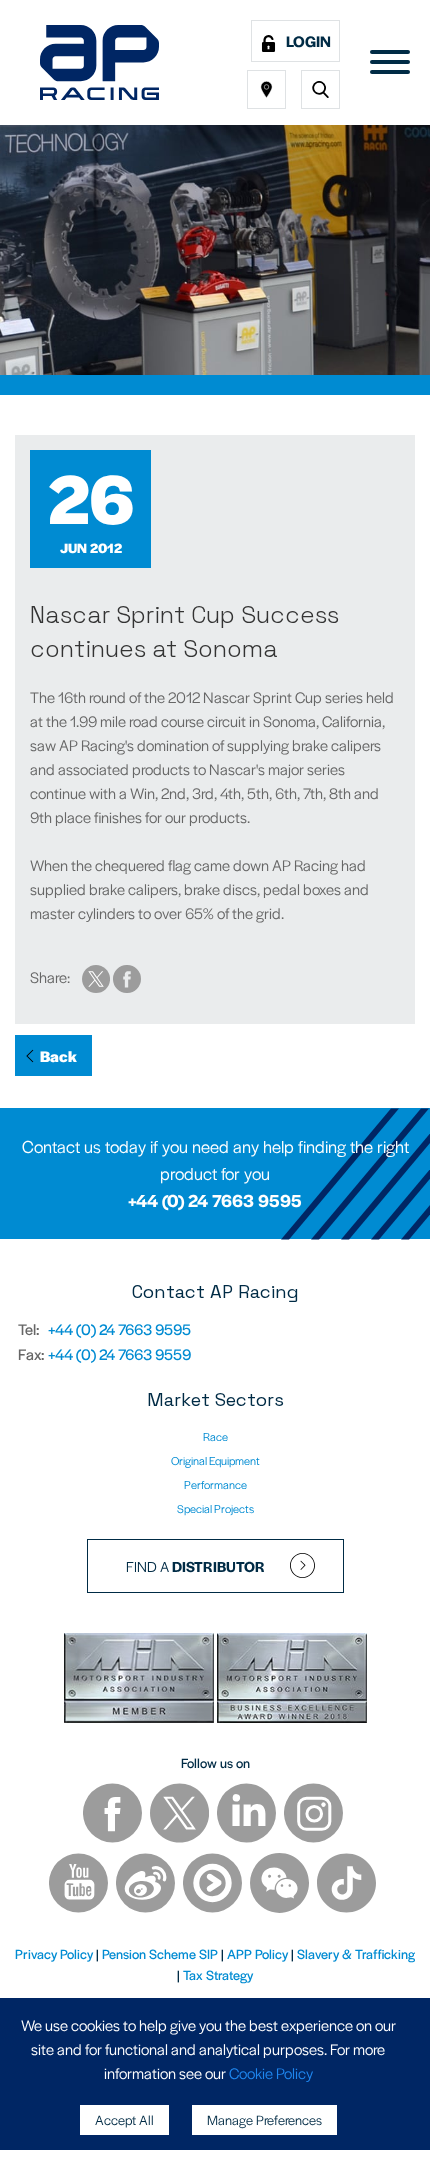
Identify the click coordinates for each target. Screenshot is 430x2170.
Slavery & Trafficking (356, 1953)
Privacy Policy (54, 1953)
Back (58, 1055)
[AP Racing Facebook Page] (114, 1815)
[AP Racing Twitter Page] (181, 1815)
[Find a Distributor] (266, 89)
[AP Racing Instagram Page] (313, 1815)
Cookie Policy (271, 2072)
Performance (215, 1484)
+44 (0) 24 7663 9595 (215, 1200)
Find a (195, 1566)
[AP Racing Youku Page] (214, 1885)
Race (215, 1436)
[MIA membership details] (140, 1681)
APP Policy (257, 1953)
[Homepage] (99, 62)
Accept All (124, 2119)
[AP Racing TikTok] (346, 1885)
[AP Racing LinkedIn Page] (248, 1815)
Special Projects (215, 1508)
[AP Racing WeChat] (281, 1885)
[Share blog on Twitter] (97, 976)
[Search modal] (320, 89)
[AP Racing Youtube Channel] (80, 1885)
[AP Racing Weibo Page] (147, 1885)
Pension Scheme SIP (160, 1953)
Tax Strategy (218, 1974)
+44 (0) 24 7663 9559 (119, 1353)
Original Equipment (215, 1460)
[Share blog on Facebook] (127, 976)
